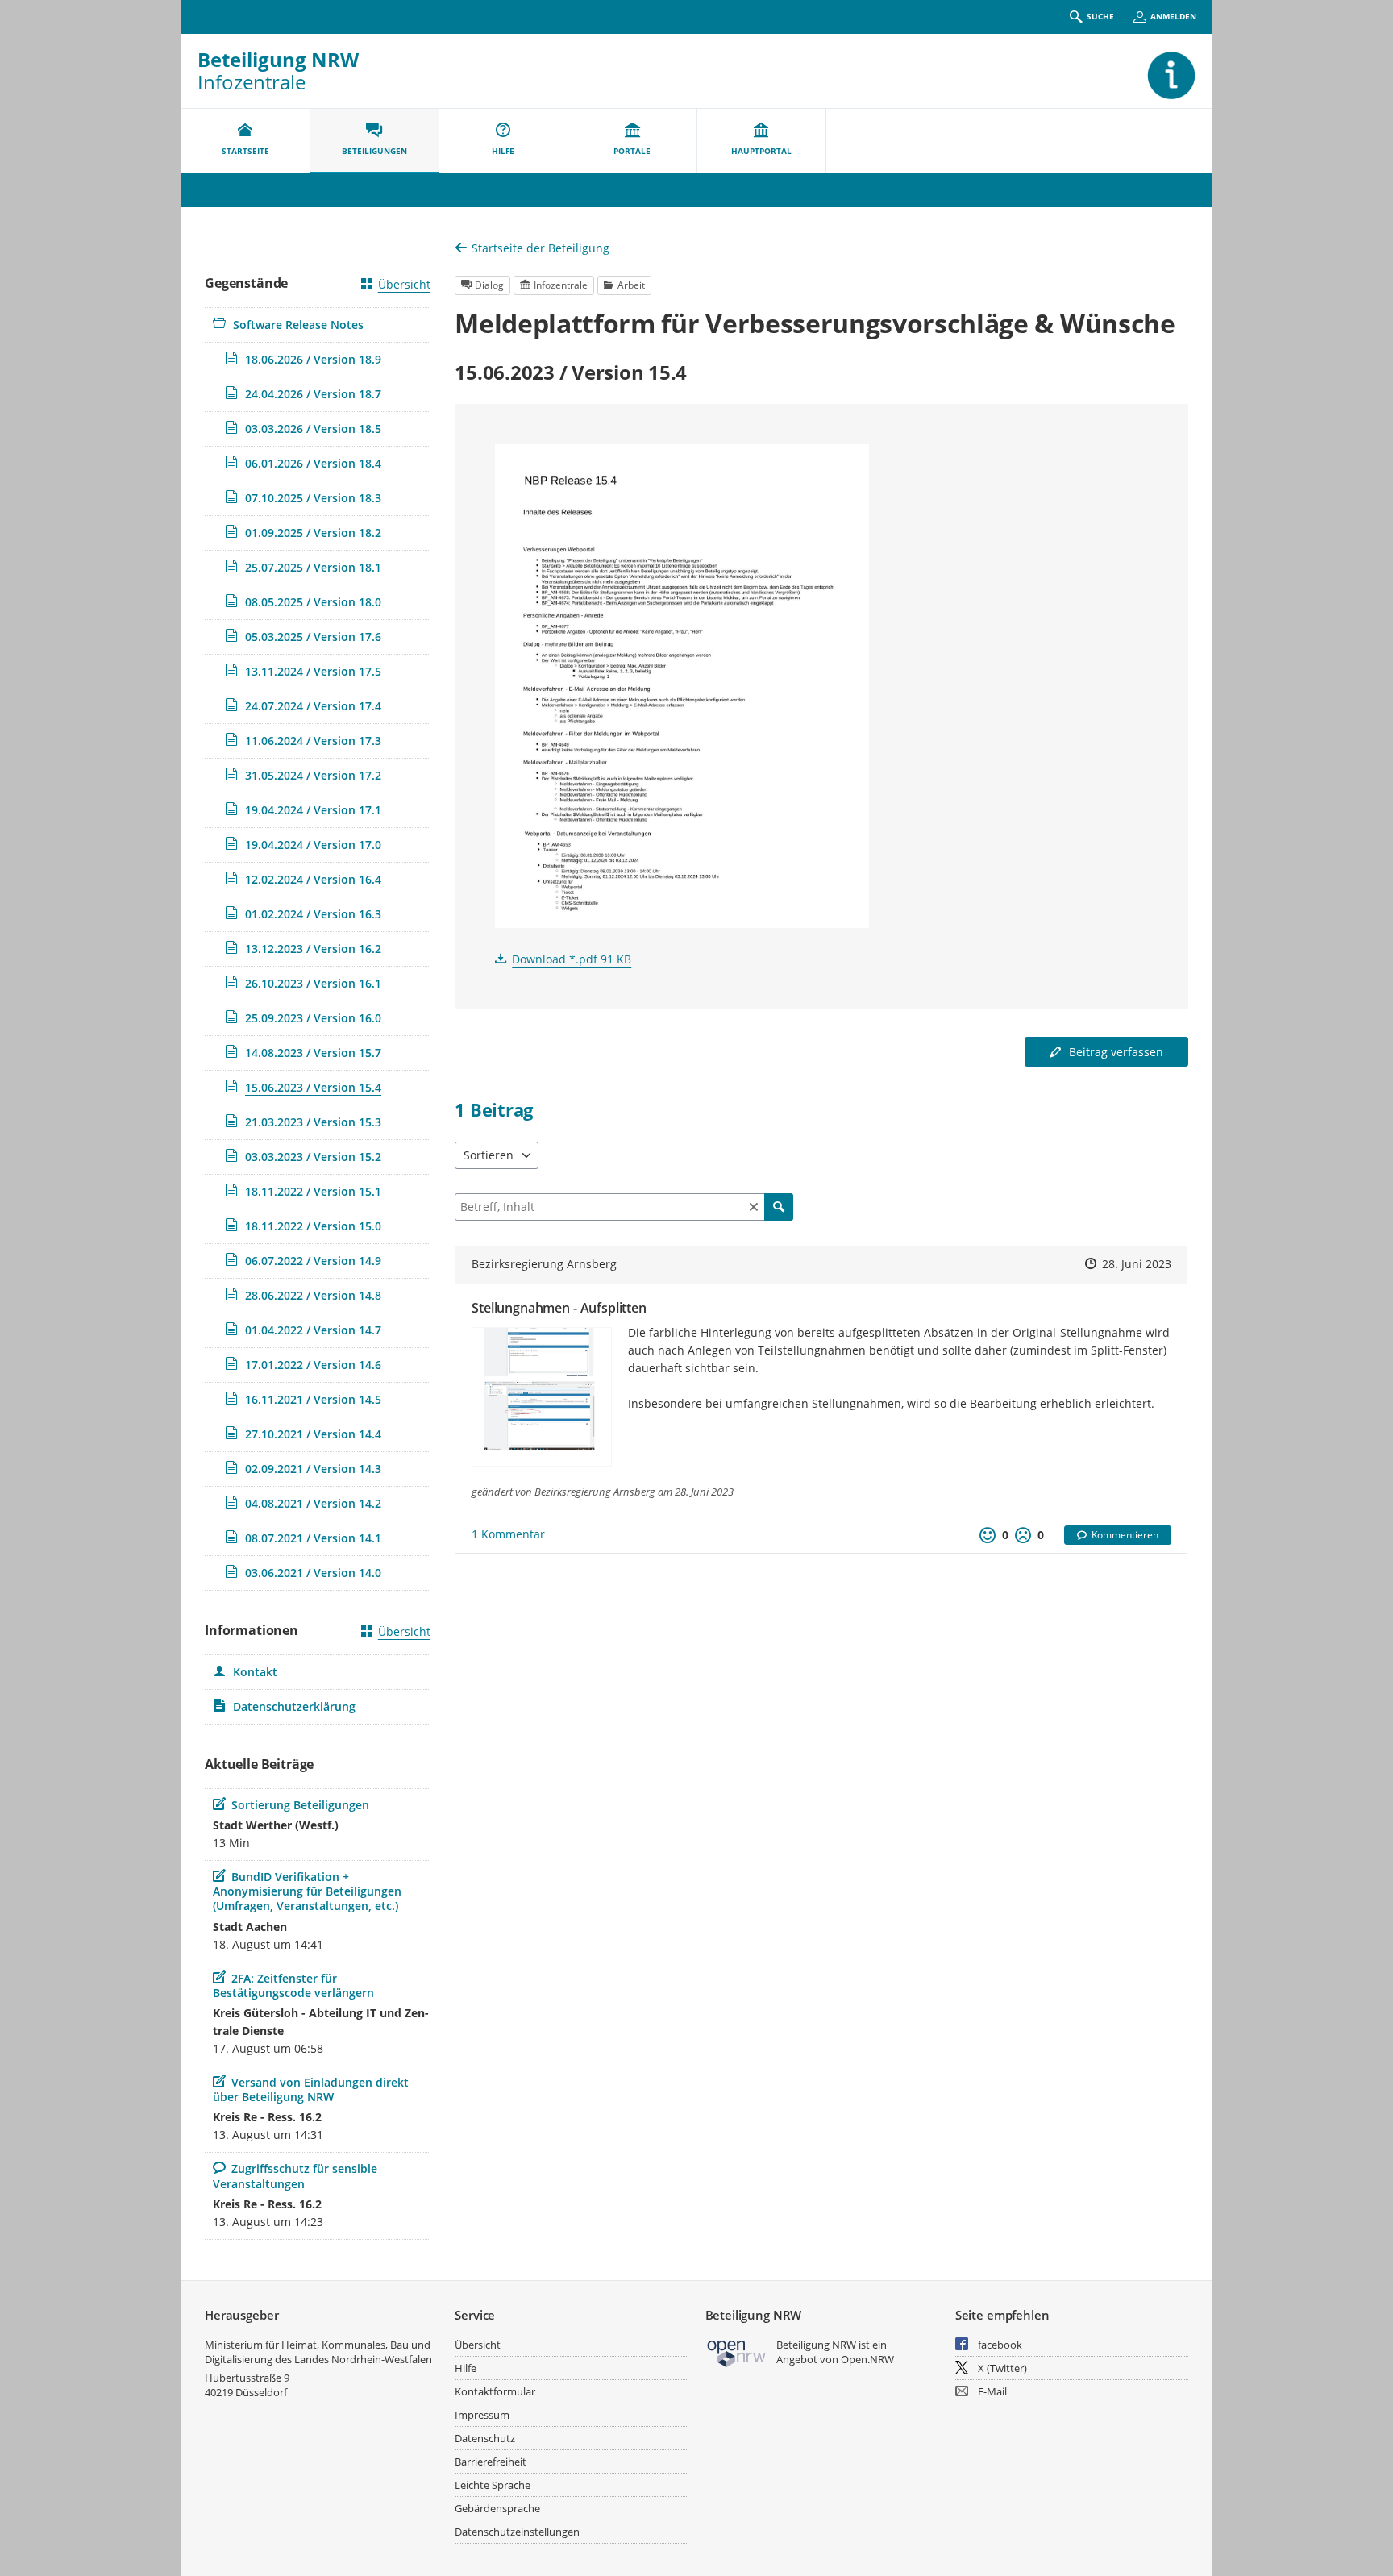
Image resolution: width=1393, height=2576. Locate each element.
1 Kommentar (508, 1534)
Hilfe (466, 2368)
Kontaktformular (495, 2391)
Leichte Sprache (493, 2485)
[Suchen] (779, 1207)
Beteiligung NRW (278, 59)
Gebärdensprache (497, 2508)
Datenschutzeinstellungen (517, 2532)
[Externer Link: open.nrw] (737, 2352)
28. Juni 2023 (1137, 1264)
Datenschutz (485, 2438)
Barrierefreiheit (491, 2462)
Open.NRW (867, 2359)
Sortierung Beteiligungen (300, 1805)
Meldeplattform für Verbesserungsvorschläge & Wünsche (815, 323)
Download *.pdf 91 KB (572, 959)
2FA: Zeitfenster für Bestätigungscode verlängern (293, 1985)
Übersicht (404, 284)
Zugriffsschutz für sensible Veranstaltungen (295, 2176)
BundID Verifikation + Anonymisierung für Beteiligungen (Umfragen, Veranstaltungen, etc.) (307, 1891)
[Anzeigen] (682, 686)
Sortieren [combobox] (489, 1155)
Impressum (482, 2415)
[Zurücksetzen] (754, 1207)
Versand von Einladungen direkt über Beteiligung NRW (311, 2089)
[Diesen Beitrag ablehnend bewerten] (1023, 1535)
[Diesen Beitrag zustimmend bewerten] (988, 1535)
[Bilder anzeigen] (542, 1397)
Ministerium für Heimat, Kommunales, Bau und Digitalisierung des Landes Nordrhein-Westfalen (318, 2352)
